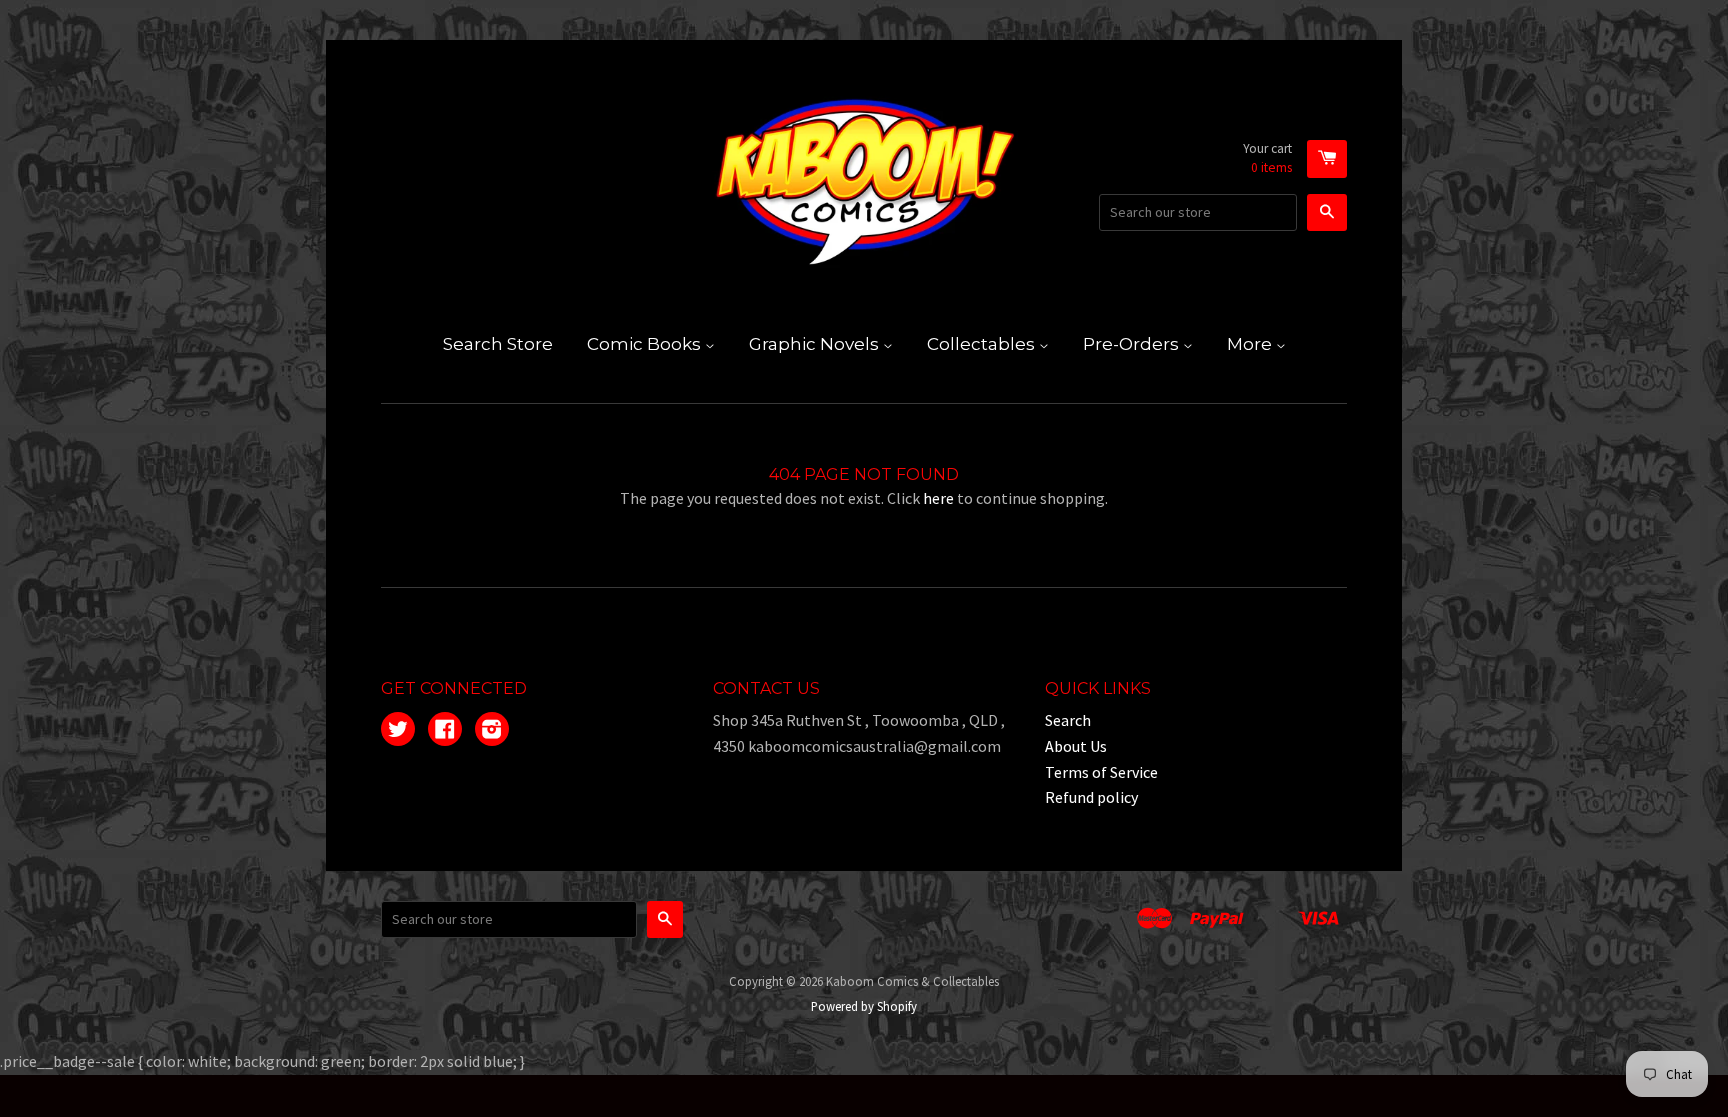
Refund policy (1091, 797)
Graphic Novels (816, 344)
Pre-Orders (1133, 344)
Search (1068, 720)
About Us (1076, 746)
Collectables (983, 344)
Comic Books (646, 344)
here (938, 498)
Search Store (498, 344)
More (1251, 344)
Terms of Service (1101, 772)
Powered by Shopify (864, 1006)
